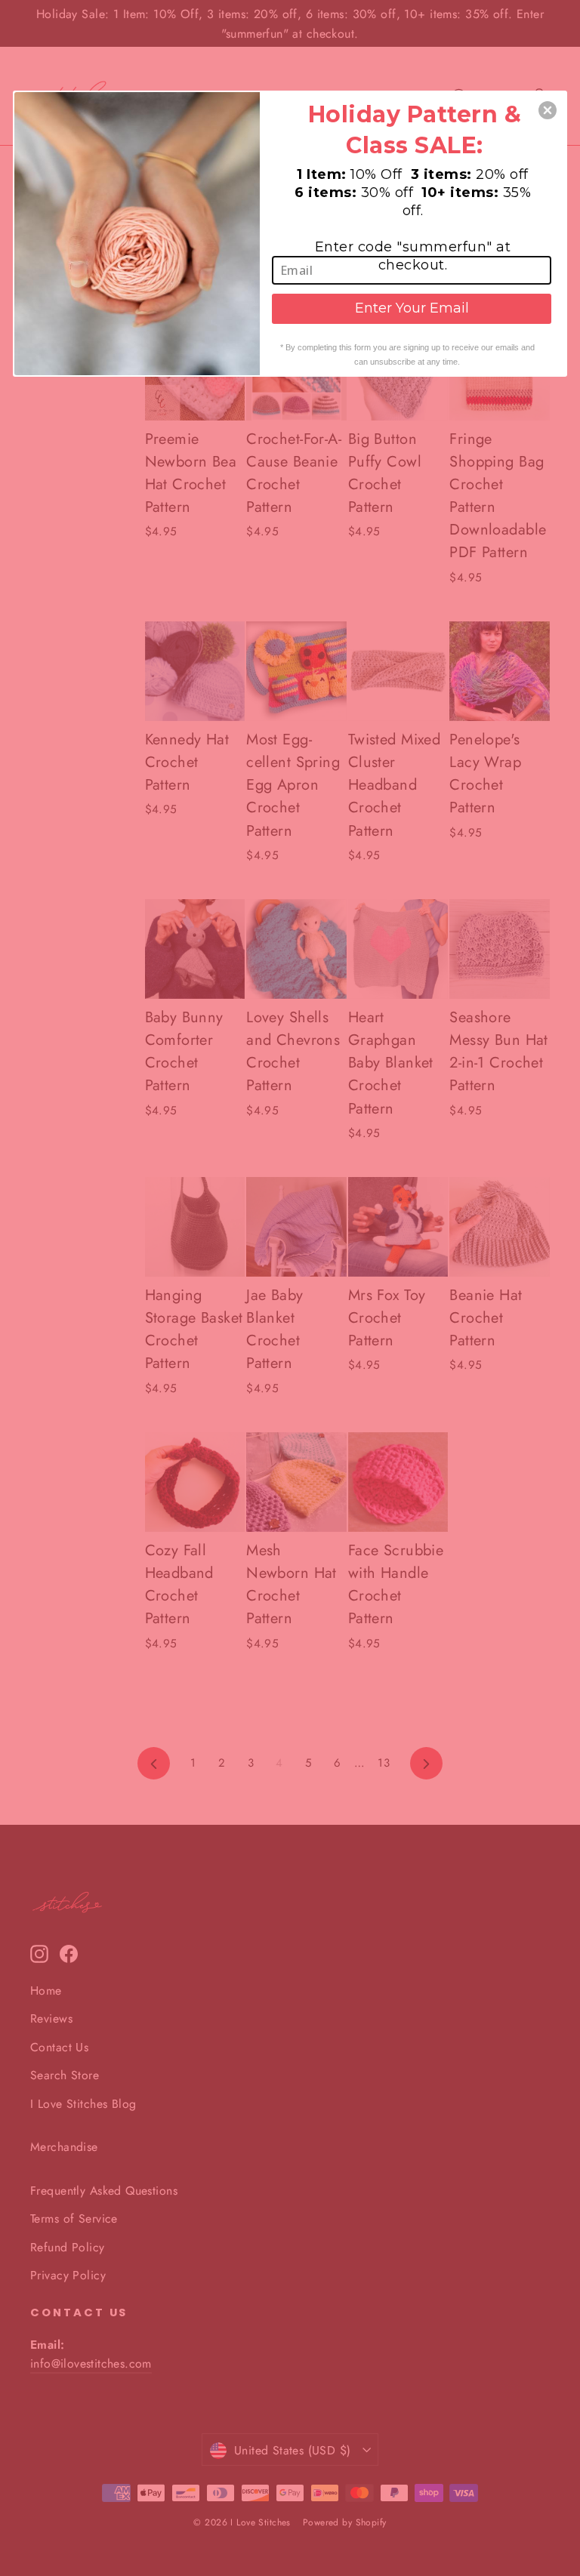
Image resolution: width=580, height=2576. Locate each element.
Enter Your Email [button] (412, 308)
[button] (548, 110)
